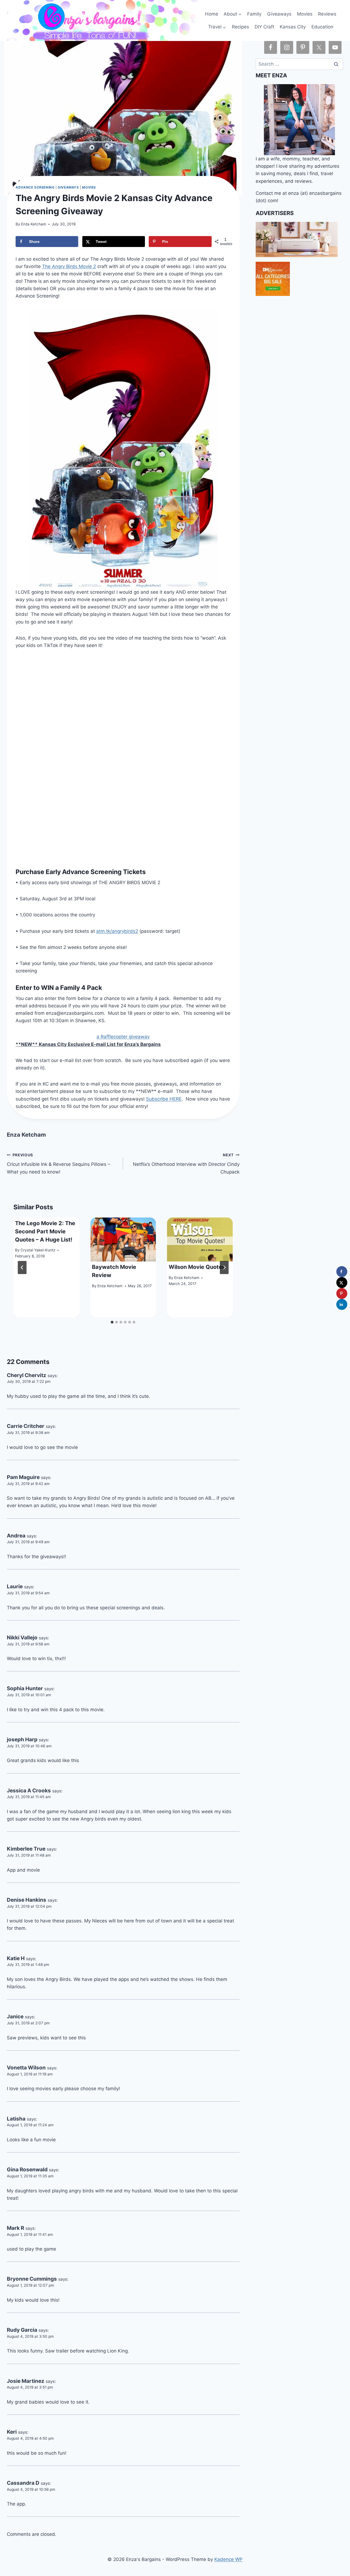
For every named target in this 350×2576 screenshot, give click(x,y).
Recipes (240, 27)
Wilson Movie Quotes (197, 1267)
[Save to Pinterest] (342, 1293)
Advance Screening (35, 187)
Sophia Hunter (25, 1688)
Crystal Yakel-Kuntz (38, 1250)
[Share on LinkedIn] (342, 1304)
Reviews (327, 14)
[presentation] (123, 1240)
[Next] (224, 1268)
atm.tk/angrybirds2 (117, 931)
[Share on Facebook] (342, 1272)
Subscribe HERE (164, 1099)
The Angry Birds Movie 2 (69, 266)
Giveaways (279, 14)
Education (322, 27)
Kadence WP (228, 2559)
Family (254, 14)
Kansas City (293, 27)
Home (212, 14)
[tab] (112, 1322)
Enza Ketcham (34, 224)
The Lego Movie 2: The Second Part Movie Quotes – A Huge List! (45, 1231)
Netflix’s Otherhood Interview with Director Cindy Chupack (186, 1164)
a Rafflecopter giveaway (123, 1037)
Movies (305, 14)
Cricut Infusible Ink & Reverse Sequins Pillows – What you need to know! (59, 1164)
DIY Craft (264, 27)
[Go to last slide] (22, 1268)
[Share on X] (342, 1283)
